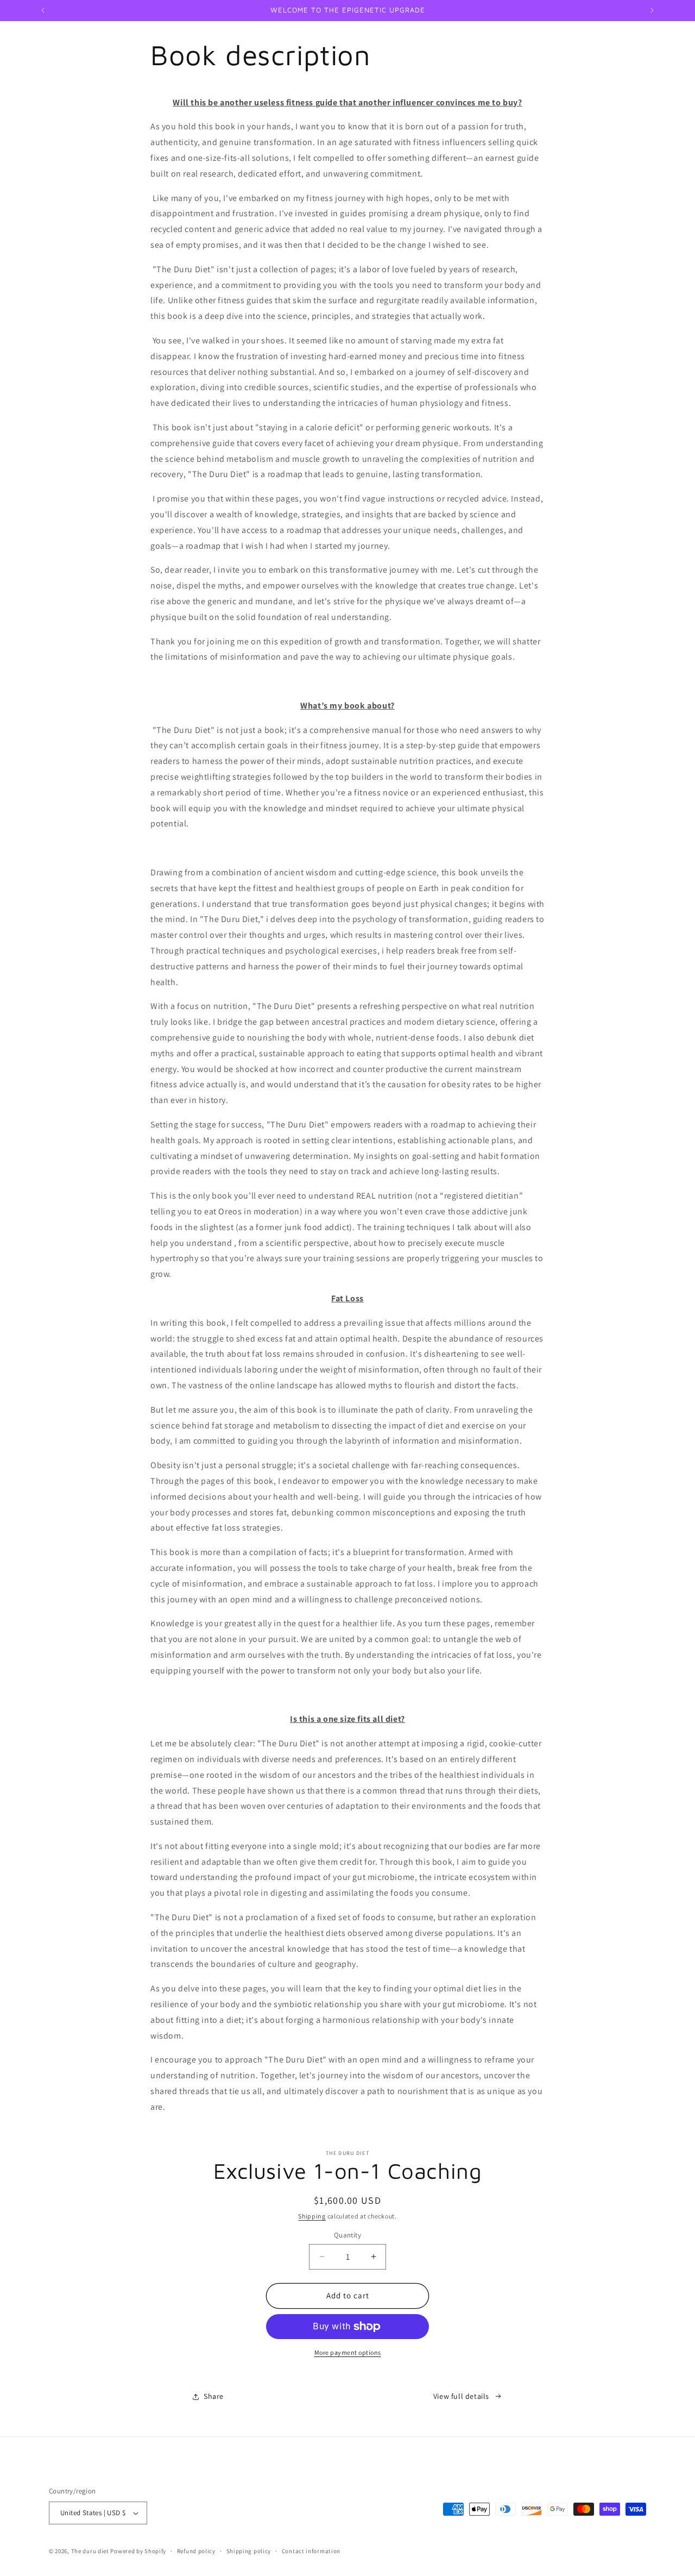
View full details (461, 2396)
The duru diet (90, 2551)
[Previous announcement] (43, 10)
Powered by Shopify (138, 2551)
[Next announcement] (652, 10)
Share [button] (214, 2396)
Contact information (311, 2551)
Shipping (312, 2216)
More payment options (348, 2352)
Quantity (347, 2235)
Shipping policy (249, 2551)
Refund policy (196, 2551)
